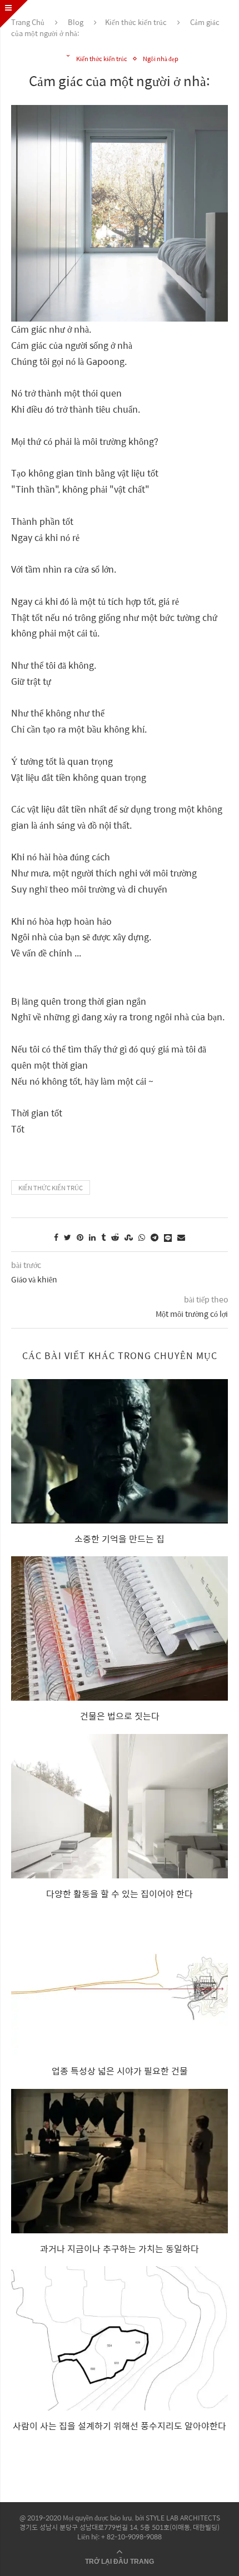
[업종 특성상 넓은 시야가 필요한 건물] (120, 1983)
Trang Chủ (28, 22)
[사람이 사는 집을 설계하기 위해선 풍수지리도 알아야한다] (120, 2338)
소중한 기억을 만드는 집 (120, 1539)
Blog (76, 22)
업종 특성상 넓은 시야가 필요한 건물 (120, 2071)
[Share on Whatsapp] (142, 1237)
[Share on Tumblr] (103, 1237)
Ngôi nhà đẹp (161, 59)
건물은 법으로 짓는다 (120, 1716)
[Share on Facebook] (56, 1237)
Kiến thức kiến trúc (136, 22)
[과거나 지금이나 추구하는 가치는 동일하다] (120, 2161)
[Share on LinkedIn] (92, 1237)
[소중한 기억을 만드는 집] (120, 1451)
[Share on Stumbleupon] (129, 1237)
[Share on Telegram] (155, 1237)
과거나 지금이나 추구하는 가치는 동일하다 (120, 2249)
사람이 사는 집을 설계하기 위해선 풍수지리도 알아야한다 (120, 2426)
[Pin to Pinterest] (80, 1237)
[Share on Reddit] (115, 1237)
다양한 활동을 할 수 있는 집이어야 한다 (120, 1894)
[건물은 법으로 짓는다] (120, 1628)
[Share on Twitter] (68, 1237)
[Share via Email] (181, 1237)
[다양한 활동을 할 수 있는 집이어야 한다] (120, 1806)
